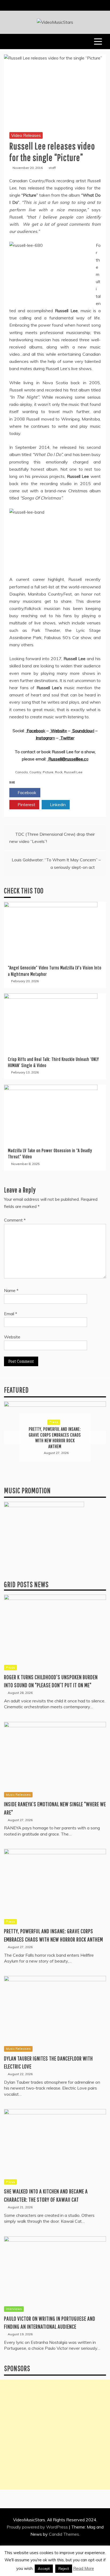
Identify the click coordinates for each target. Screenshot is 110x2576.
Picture (48, 772)
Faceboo (34, 731)
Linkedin (57, 804)
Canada (21, 772)
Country (35, 772)
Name (11, 1290)
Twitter (58, 792)
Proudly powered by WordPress (38, 2527)
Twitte (66, 738)
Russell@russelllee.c (67, 759)
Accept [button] (44, 2569)
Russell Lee (73, 772)
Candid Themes (64, 2534)
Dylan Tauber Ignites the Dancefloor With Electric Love (55, 1438)
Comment (15, 1220)
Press (10, 1667)
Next (97, 1437)
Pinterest (26, 804)
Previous (13, 1437)
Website (12, 1337)
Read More (84, 2568)
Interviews (14, 2309)
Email (11, 1314)
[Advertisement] (55, 2435)
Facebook (26, 792)
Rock (59, 772)
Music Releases (54, 1425)
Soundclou (82, 731)
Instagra (44, 738)
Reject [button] (64, 2569)
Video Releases (26, 135)
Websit (57, 731)
